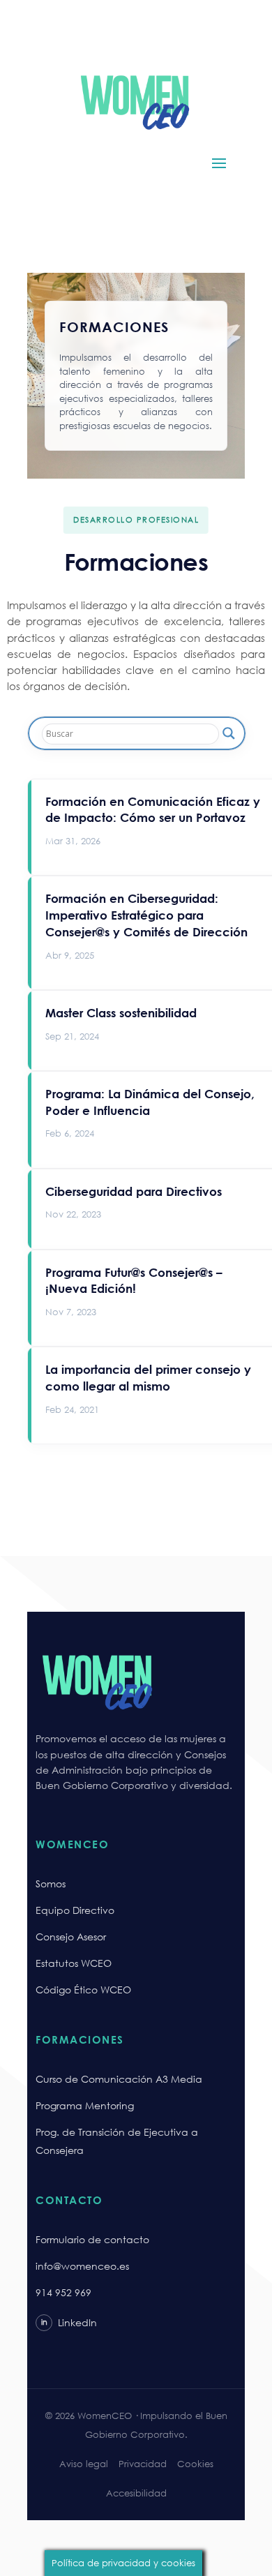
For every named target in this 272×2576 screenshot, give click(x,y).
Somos (51, 1884)
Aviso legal (84, 2464)
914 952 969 (63, 2292)
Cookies (195, 2464)
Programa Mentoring (85, 2105)
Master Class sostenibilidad (121, 1013)
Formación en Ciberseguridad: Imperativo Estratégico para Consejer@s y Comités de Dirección (146, 915)
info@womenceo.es (82, 2266)
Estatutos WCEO (74, 1963)
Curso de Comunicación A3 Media (119, 2079)
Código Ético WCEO (83, 1990)
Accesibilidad (136, 2493)
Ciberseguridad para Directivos (134, 1191)
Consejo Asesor (71, 1937)
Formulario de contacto (92, 2239)
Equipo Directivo (75, 1910)
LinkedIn (69, 2322)
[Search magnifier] (229, 733)
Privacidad (143, 2464)
